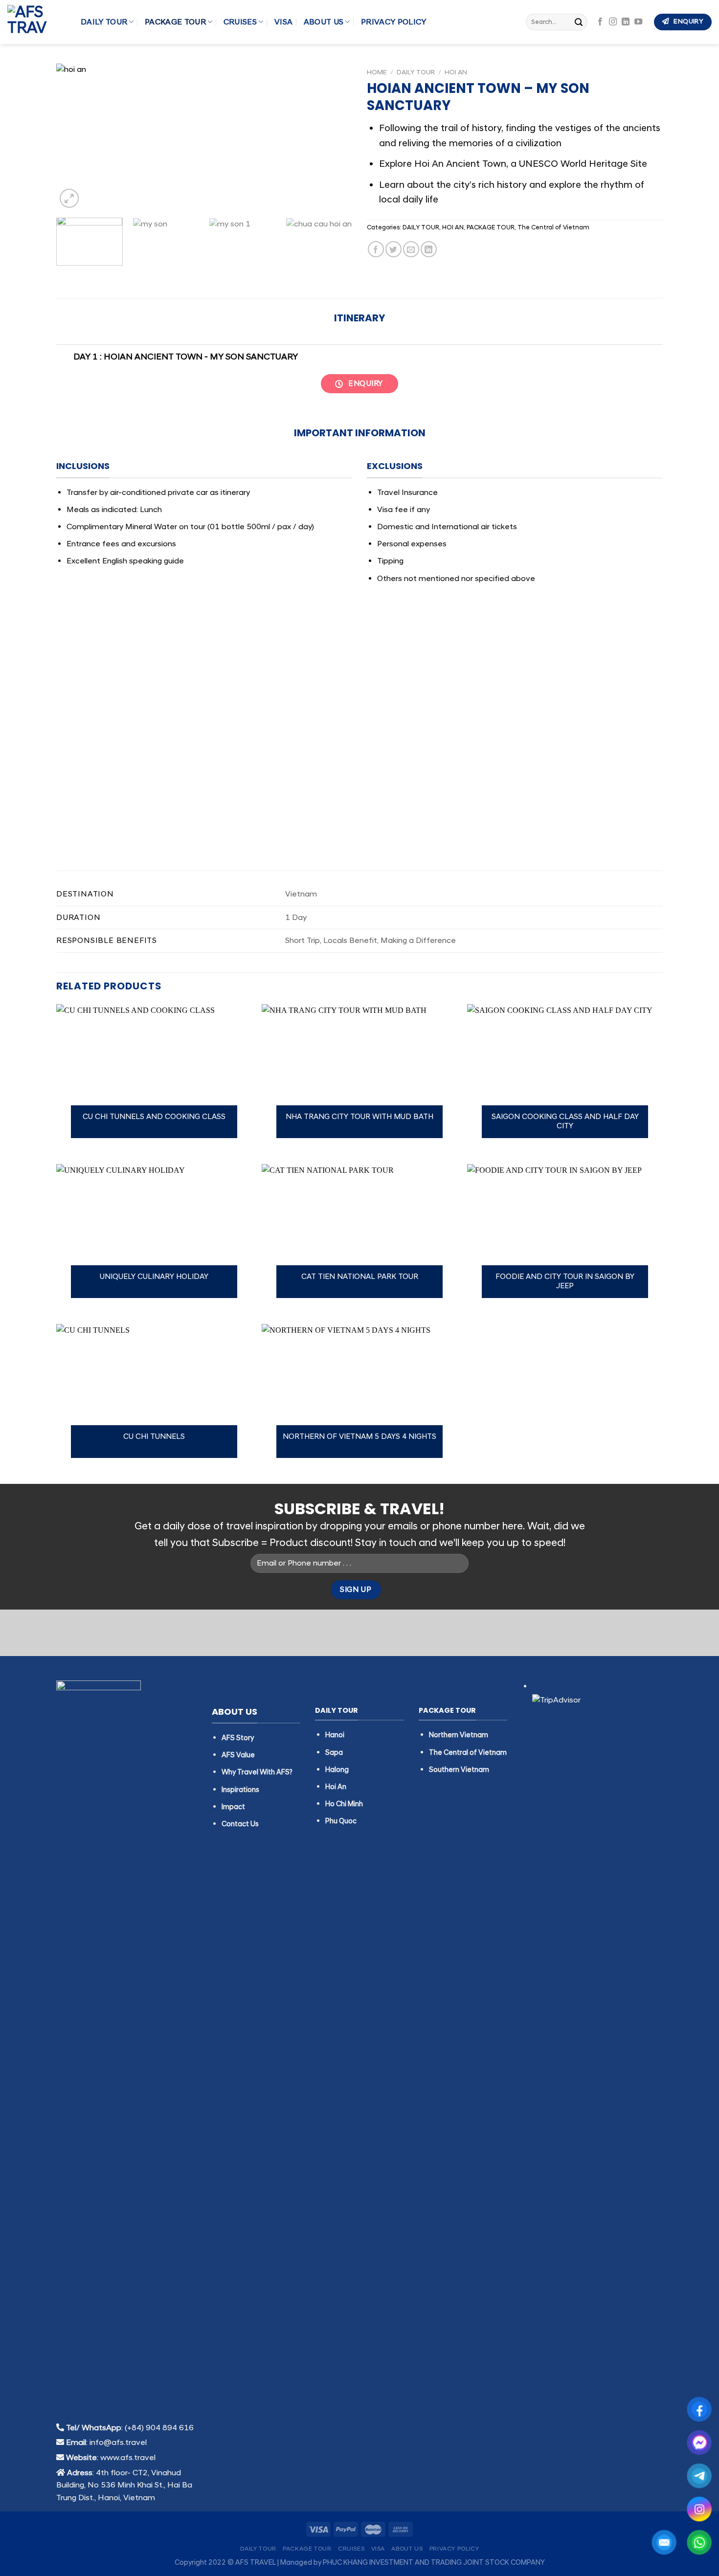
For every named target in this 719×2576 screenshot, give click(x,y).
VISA (283, 22)
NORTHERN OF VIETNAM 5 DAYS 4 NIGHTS (359, 1437)
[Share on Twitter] (393, 249)
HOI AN (456, 72)
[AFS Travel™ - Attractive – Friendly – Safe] (37, 22)
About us (324, 22)
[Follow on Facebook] (600, 22)
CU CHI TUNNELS (154, 1437)
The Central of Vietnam (553, 227)
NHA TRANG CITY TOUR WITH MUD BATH (359, 1117)
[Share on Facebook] (376, 249)
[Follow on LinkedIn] (626, 22)
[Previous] (74, 137)
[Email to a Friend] (411, 249)
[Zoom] (69, 198)
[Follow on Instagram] (613, 22)
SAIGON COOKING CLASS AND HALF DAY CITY (565, 1122)
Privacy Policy (393, 22)
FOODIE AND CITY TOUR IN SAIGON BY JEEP (565, 1282)
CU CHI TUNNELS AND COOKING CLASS (154, 1117)
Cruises (240, 22)
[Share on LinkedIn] (429, 249)
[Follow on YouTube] (638, 22)
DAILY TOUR (104, 22)
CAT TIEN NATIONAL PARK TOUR (360, 1277)
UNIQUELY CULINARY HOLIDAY (154, 1277)
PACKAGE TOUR (175, 22)
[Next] (334, 137)
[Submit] (579, 22)
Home (377, 72)
